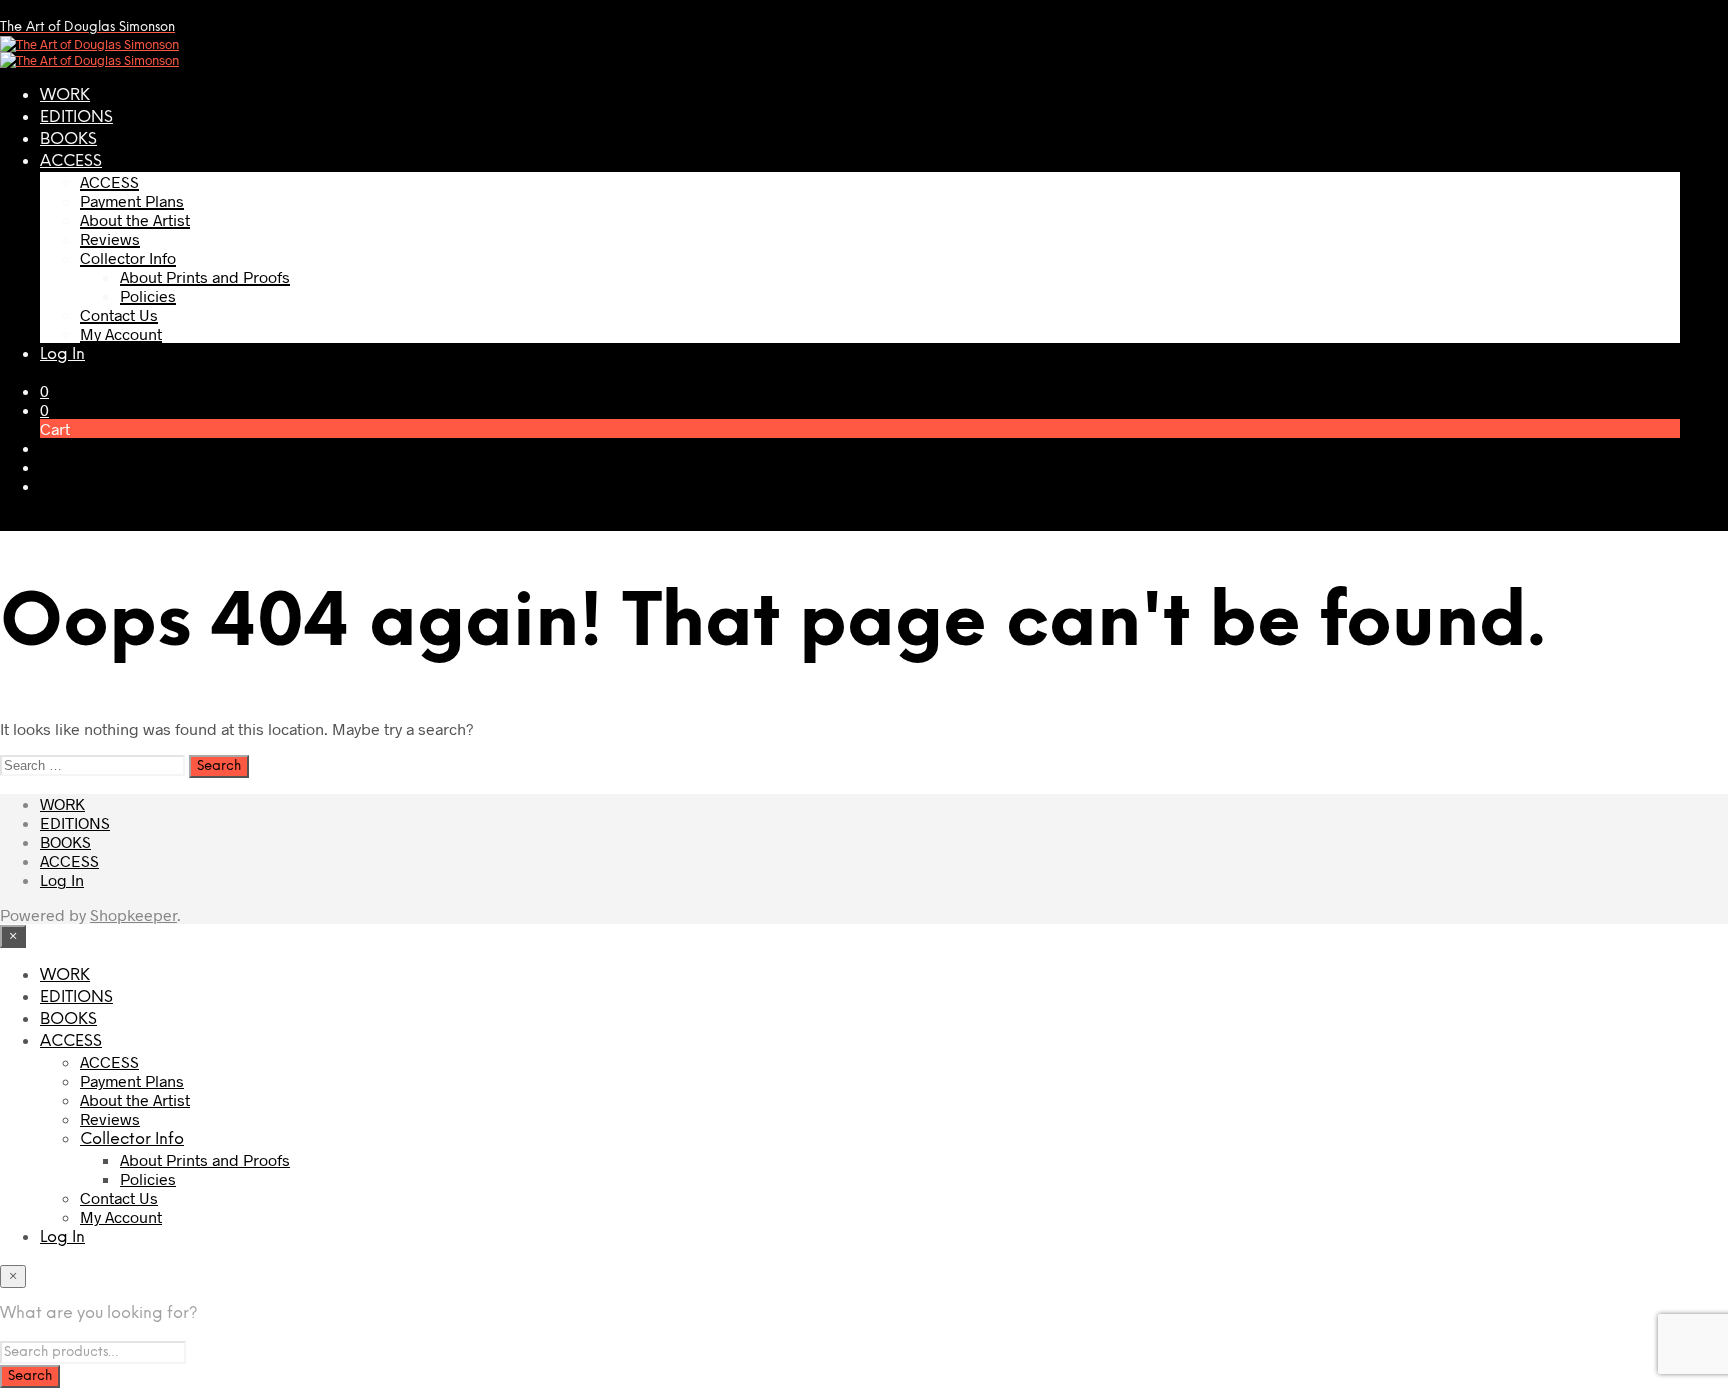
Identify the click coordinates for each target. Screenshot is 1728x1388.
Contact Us (119, 314)
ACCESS (71, 161)
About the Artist (135, 219)
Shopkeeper (133, 914)
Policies (148, 295)
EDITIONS (76, 117)
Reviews (110, 238)
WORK (65, 95)
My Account (121, 333)
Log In (62, 354)
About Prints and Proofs (205, 276)
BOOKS (68, 139)
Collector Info (128, 257)
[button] (44, 390)
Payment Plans (132, 200)
